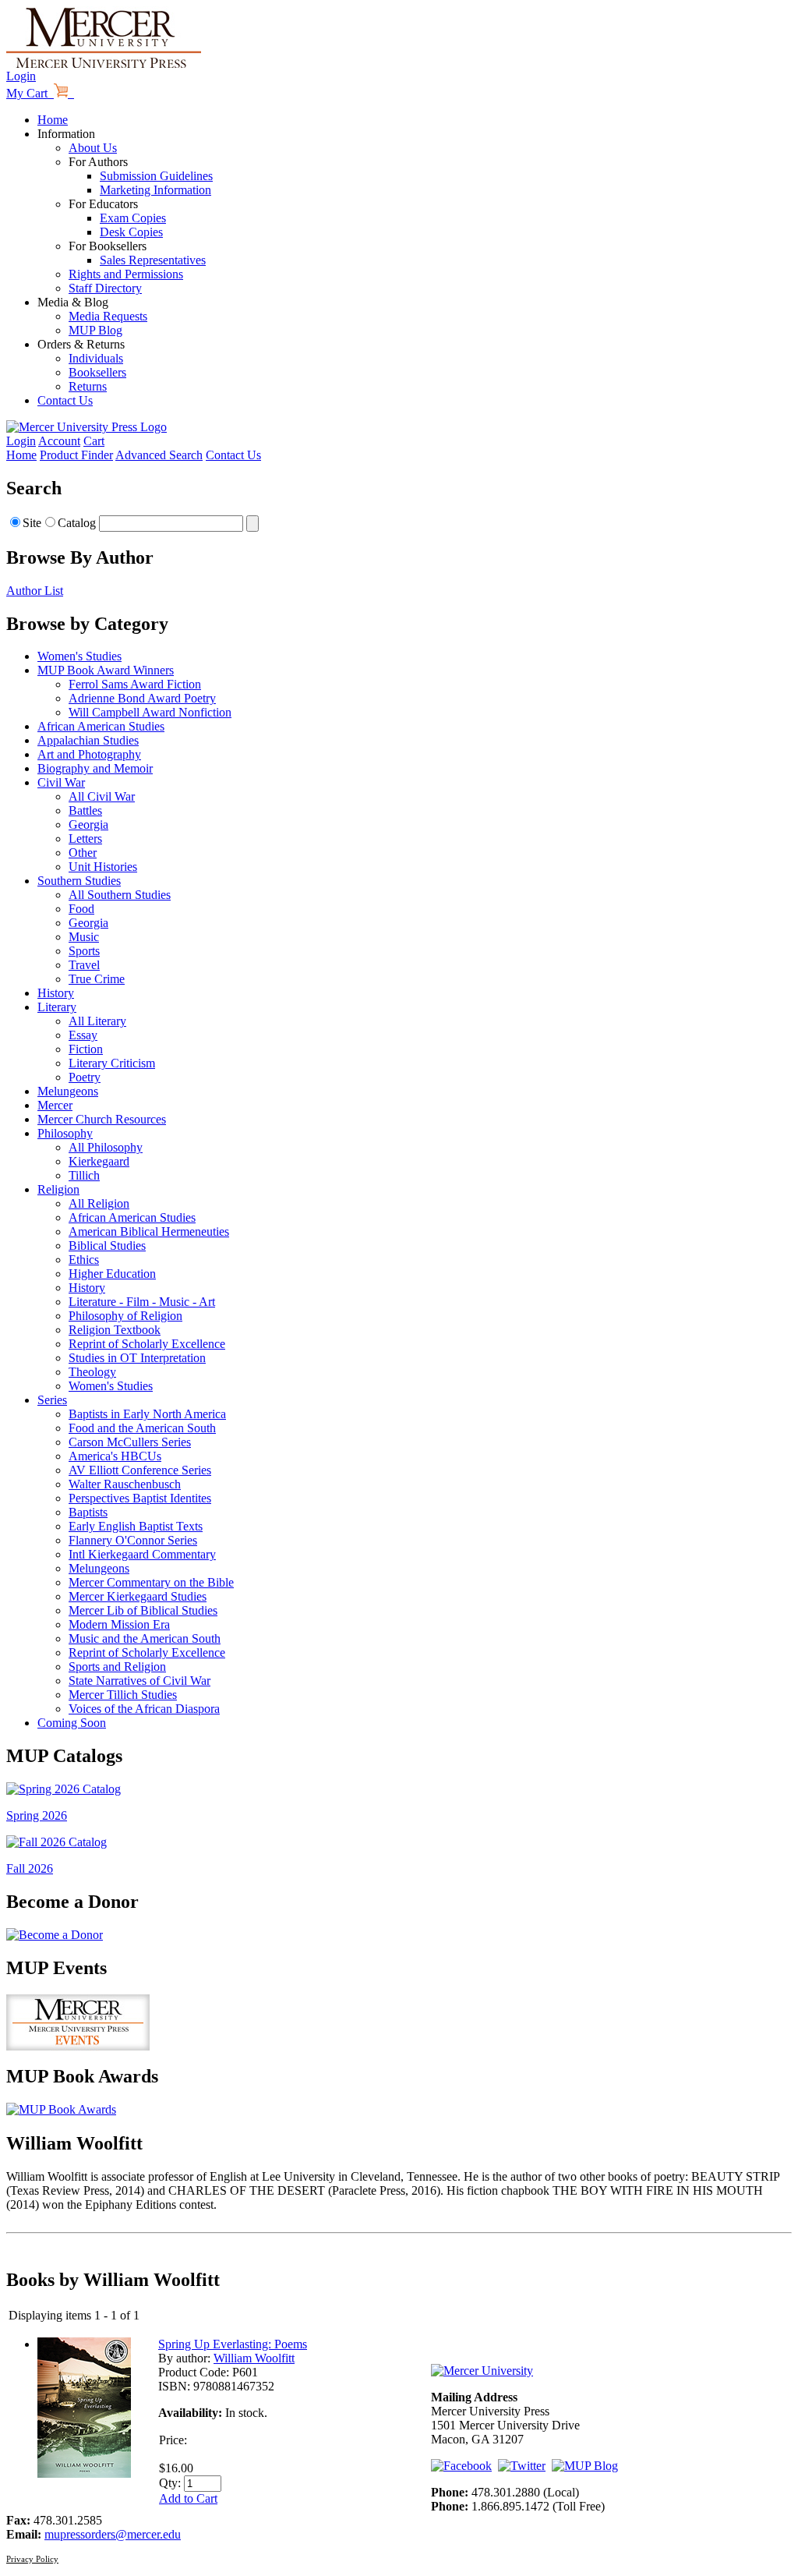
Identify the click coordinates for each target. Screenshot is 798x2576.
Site (32, 523)
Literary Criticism (112, 1063)
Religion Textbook (115, 1330)
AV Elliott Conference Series (140, 1470)
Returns (88, 386)
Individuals (96, 358)
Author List (35, 591)
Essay (83, 1035)
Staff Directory (105, 288)
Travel (84, 965)
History (56, 993)
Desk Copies (131, 232)
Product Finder (76, 455)
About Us (93, 148)
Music (84, 937)
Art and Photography (89, 754)
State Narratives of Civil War (139, 1681)
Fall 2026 (30, 1868)
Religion (58, 1189)
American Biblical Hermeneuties (149, 1231)
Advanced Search (159, 455)
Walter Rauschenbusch (125, 1484)
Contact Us (65, 400)
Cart (94, 441)
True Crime (97, 979)
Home (53, 120)
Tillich (84, 1175)
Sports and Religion (117, 1667)
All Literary (97, 1021)
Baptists (88, 1512)
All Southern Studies (120, 895)
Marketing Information (155, 190)
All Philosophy (106, 1147)
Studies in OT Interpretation (137, 1358)
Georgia (88, 824)
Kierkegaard (99, 1161)
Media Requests (108, 316)
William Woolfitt (254, 2358)
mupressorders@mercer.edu (113, 2534)
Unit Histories (103, 867)
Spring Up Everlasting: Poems (233, 2344)
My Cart (30, 93)
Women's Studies (79, 656)
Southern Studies (79, 881)
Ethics (84, 1260)
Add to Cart (188, 2498)
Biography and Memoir (95, 768)
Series (52, 1400)
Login (21, 76)
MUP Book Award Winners (106, 670)
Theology (92, 1372)
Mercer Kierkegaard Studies (138, 1596)
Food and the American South (142, 1428)
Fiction (86, 1049)
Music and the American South (145, 1638)
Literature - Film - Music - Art (142, 1302)
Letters (85, 839)
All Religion (99, 1203)
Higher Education (112, 1274)
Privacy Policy (32, 2559)
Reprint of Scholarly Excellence (147, 1344)
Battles (85, 810)
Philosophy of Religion (125, 1316)
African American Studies (101, 726)
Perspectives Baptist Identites (140, 1498)
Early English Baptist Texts (136, 1526)
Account (59, 441)
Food (81, 909)
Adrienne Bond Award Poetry (142, 698)
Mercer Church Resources (102, 1119)
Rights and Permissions (126, 274)
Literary (57, 1007)
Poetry (85, 1077)
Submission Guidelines (156, 176)
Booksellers (97, 372)
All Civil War (102, 796)
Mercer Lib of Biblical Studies (143, 1610)
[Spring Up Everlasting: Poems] (84, 2473)
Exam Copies (133, 218)
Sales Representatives (153, 260)
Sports (84, 951)
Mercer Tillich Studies (123, 1695)
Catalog (77, 523)
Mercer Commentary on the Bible (151, 1582)
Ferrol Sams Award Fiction (135, 684)
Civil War (61, 782)
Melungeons (68, 1091)
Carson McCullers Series (130, 1442)
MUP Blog (95, 330)
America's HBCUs (115, 1456)
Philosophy (65, 1133)
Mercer (55, 1105)
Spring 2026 (37, 1815)
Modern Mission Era (119, 1624)
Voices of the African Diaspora (144, 1709)
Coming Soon (72, 1723)
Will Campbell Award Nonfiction (150, 712)
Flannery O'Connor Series (133, 1540)
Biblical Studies (107, 1246)
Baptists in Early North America (147, 1414)
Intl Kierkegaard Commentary (142, 1554)
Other (83, 853)
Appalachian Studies (88, 740)
